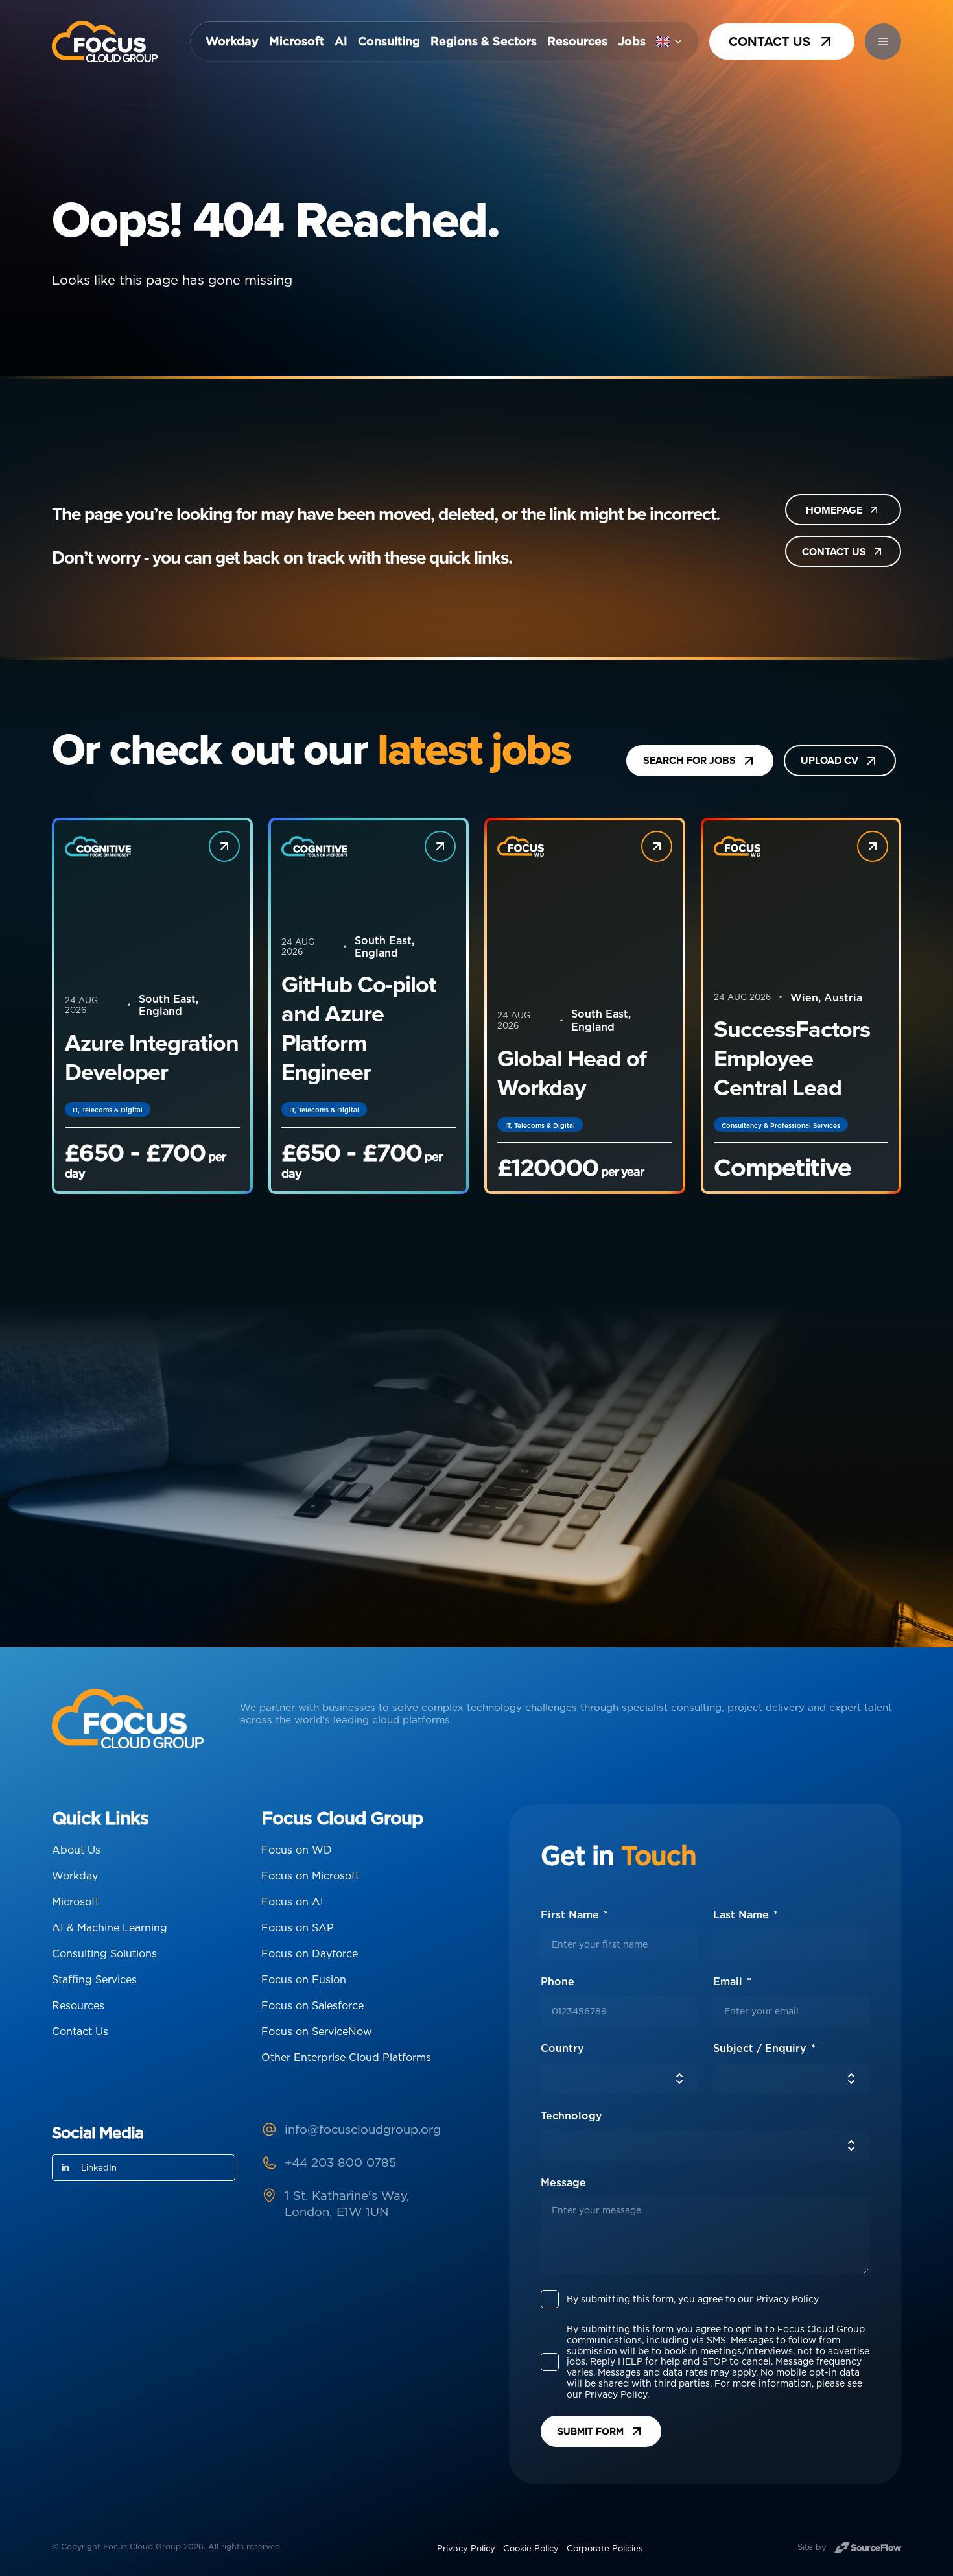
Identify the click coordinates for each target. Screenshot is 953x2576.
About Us (76, 1850)
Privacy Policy (466, 2548)
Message (563, 2183)
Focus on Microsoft (310, 1876)
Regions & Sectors (484, 42)
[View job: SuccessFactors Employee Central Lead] (873, 846)
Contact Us (80, 2031)
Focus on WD (297, 1850)
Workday (232, 42)
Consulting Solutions (104, 1953)
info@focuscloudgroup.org (363, 2129)
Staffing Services (94, 1979)
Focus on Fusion (304, 1979)
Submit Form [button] (591, 2431)
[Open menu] (883, 42)
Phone (596, 1982)
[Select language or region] (670, 42)
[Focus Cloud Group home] (105, 42)
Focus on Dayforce (310, 1953)
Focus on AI (292, 1902)
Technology (571, 2116)
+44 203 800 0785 (340, 2162)
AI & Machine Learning (110, 1927)
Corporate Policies (605, 2548)
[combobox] (619, 2079)
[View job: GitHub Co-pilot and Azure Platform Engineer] (440, 846)
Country (562, 2048)
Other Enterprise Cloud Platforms (346, 2057)
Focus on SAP (298, 1927)
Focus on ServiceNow (317, 2031)
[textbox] (619, 1944)
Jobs (632, 42)
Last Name (743, 1915)
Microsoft (297, 42)
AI (341, 42)
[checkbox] (550, 2299)
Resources (577, 42)
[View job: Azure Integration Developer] (224, 846)
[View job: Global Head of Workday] (657, 846)
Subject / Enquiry (761, 2048)
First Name (571, 1915)
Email (729, 1982)
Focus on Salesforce (312, 2005)
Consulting (389, 42)
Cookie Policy (531, 2548)
